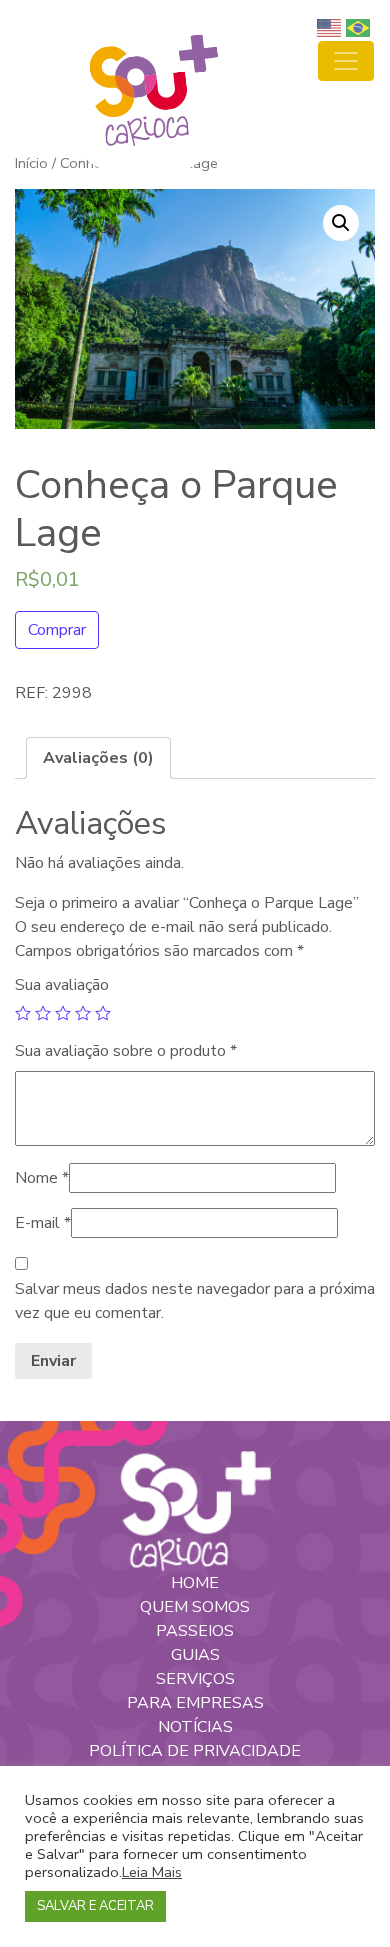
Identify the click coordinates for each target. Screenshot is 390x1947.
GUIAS (195, 1655)
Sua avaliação (62, 985)
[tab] (98, 758)
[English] (331, 27)
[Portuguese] (360, 27)
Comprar (57, 630)
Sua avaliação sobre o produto (126, 1051)
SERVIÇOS (195, 1679)
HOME (195, 1583)
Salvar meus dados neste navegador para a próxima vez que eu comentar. (195, 1301)
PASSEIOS (195, 1631)
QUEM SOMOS (195, 1607)
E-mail (43, 1223)
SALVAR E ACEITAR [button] (95, 1906)
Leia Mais (152, 1872)
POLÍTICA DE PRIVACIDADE (195, 1751)
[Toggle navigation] (346, 61)
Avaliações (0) (98, 758)
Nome (42, 1178)
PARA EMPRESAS (195, 1703)
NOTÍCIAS (195, 1727)
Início (31, 163)
